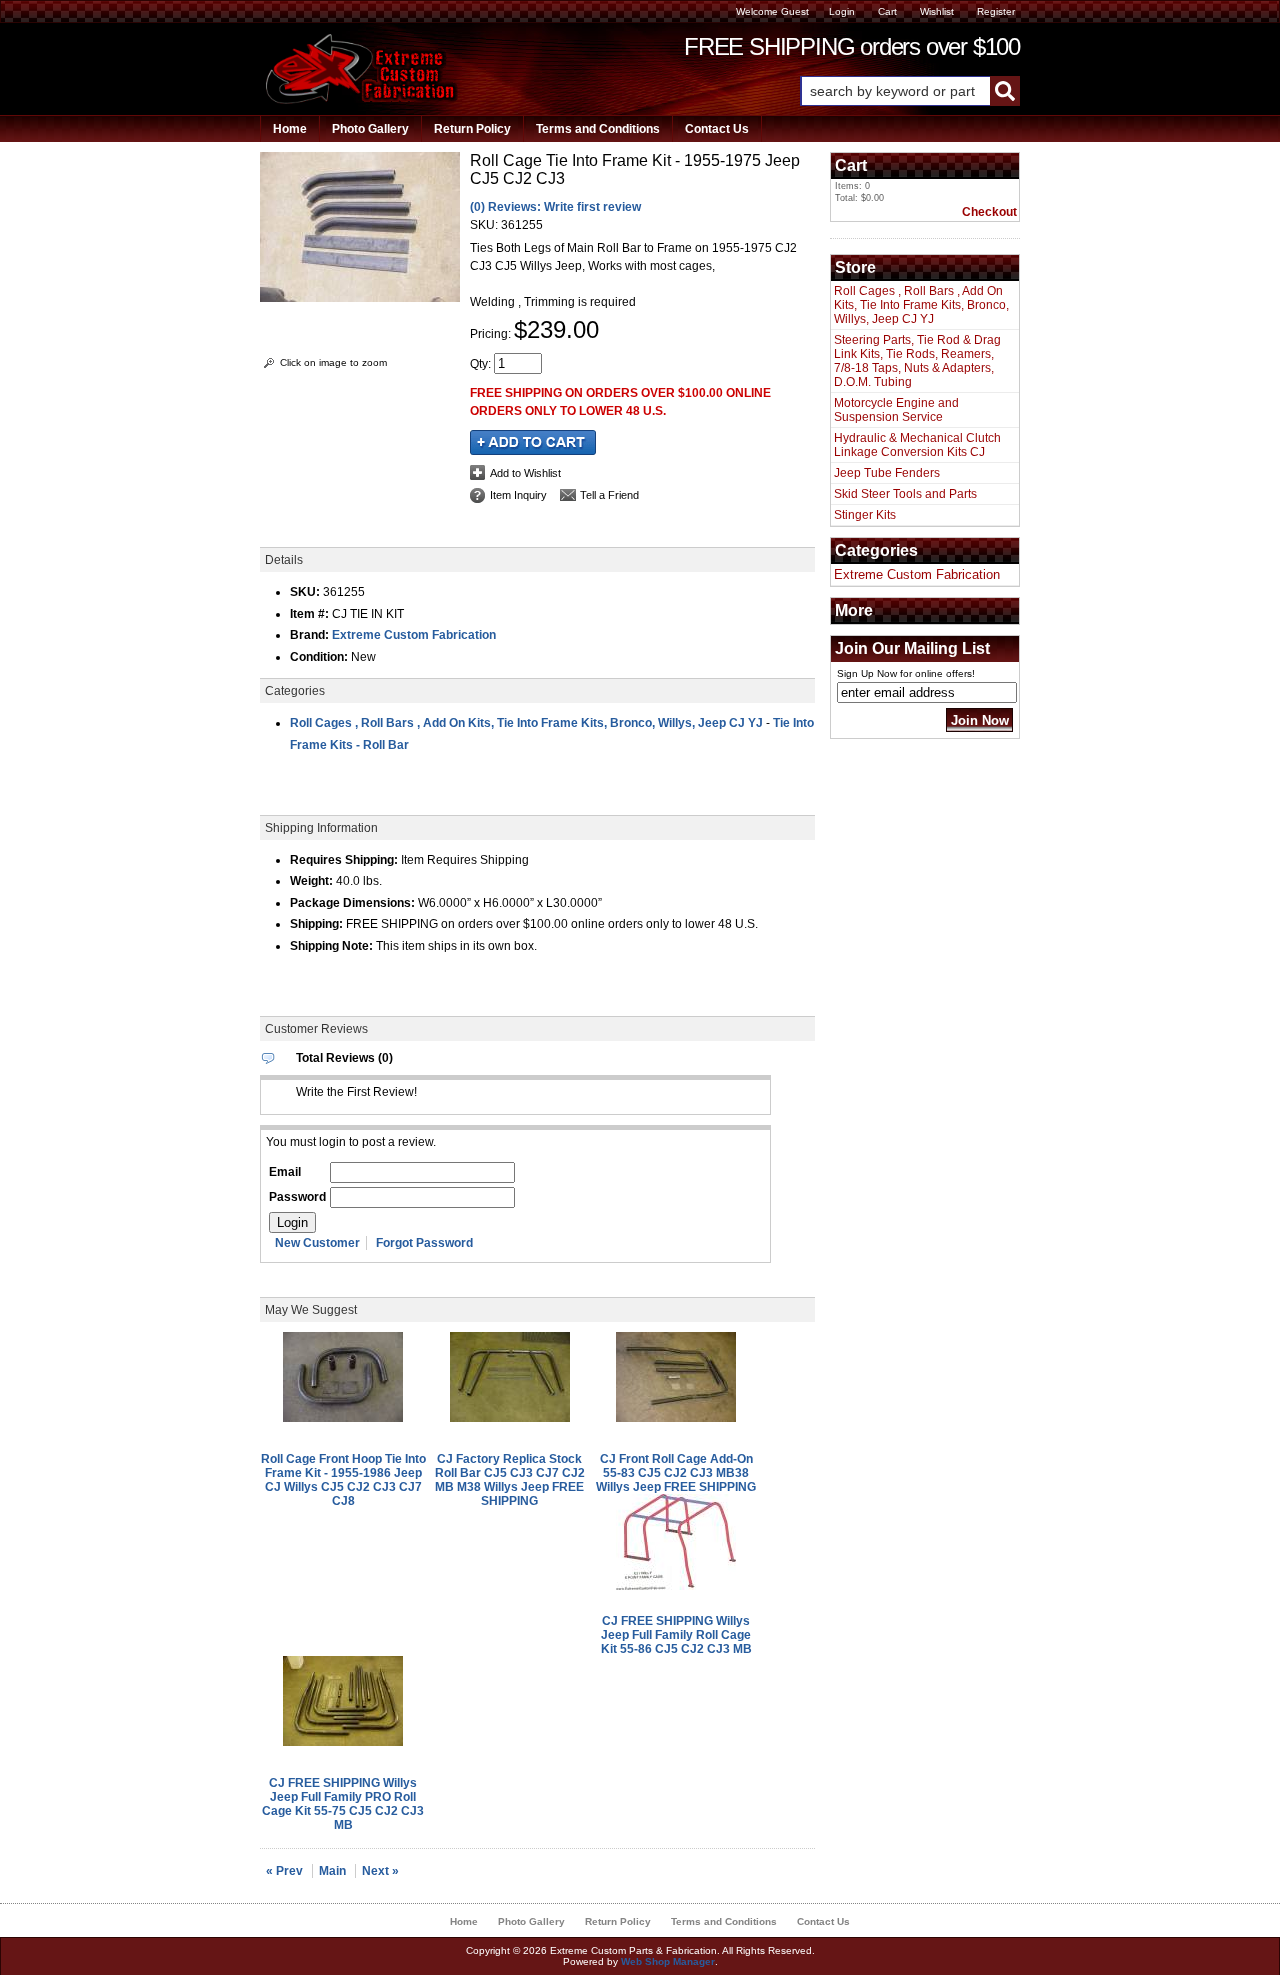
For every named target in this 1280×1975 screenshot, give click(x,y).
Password (297, 1197)
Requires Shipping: (344, 860)
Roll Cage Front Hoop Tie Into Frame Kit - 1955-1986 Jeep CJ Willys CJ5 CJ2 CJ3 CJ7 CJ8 (343, 1480)
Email (285, 1172)
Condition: (319, 657)
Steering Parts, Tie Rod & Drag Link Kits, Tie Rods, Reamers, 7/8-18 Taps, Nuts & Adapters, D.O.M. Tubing (917, 361)
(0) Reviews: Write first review (555, 207)
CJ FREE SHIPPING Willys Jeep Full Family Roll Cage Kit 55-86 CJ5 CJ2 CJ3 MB (676, 1635)
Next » (380, 1871)
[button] (910, 91)
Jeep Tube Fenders (887, 473)
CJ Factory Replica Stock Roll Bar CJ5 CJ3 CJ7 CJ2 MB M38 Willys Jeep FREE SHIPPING (510, 1480)
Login (842, 11)
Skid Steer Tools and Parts (905, 494)
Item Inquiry (518, 495)
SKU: (485, 225)
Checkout (989, 212)
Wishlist (937, 11)
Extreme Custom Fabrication (414, 635)
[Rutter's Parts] (362, 100)
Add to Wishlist (525, 473)
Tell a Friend (609, 495)
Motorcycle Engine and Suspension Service (896, 410)
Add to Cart (533, 442)
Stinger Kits (865, 515)
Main (332, 1871)
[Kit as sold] (360, 298)
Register (996, 11)
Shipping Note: (331, 946)
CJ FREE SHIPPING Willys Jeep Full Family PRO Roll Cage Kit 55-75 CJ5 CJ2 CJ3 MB (343, 1804)
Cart (887, 11)
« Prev (284, 1871)
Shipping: (316, 924)
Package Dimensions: (352, 903)
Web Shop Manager (668, 1961)
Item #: (311, 614)
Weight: (311, 881)
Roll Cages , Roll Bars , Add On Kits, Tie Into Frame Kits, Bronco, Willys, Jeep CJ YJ (526, 723)
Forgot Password (424, 1243)
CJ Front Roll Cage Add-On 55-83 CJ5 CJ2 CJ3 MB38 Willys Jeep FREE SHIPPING (676, 1473)
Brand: (309, 635)
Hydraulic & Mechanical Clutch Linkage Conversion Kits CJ (917, 445)
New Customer (317, 1243)
